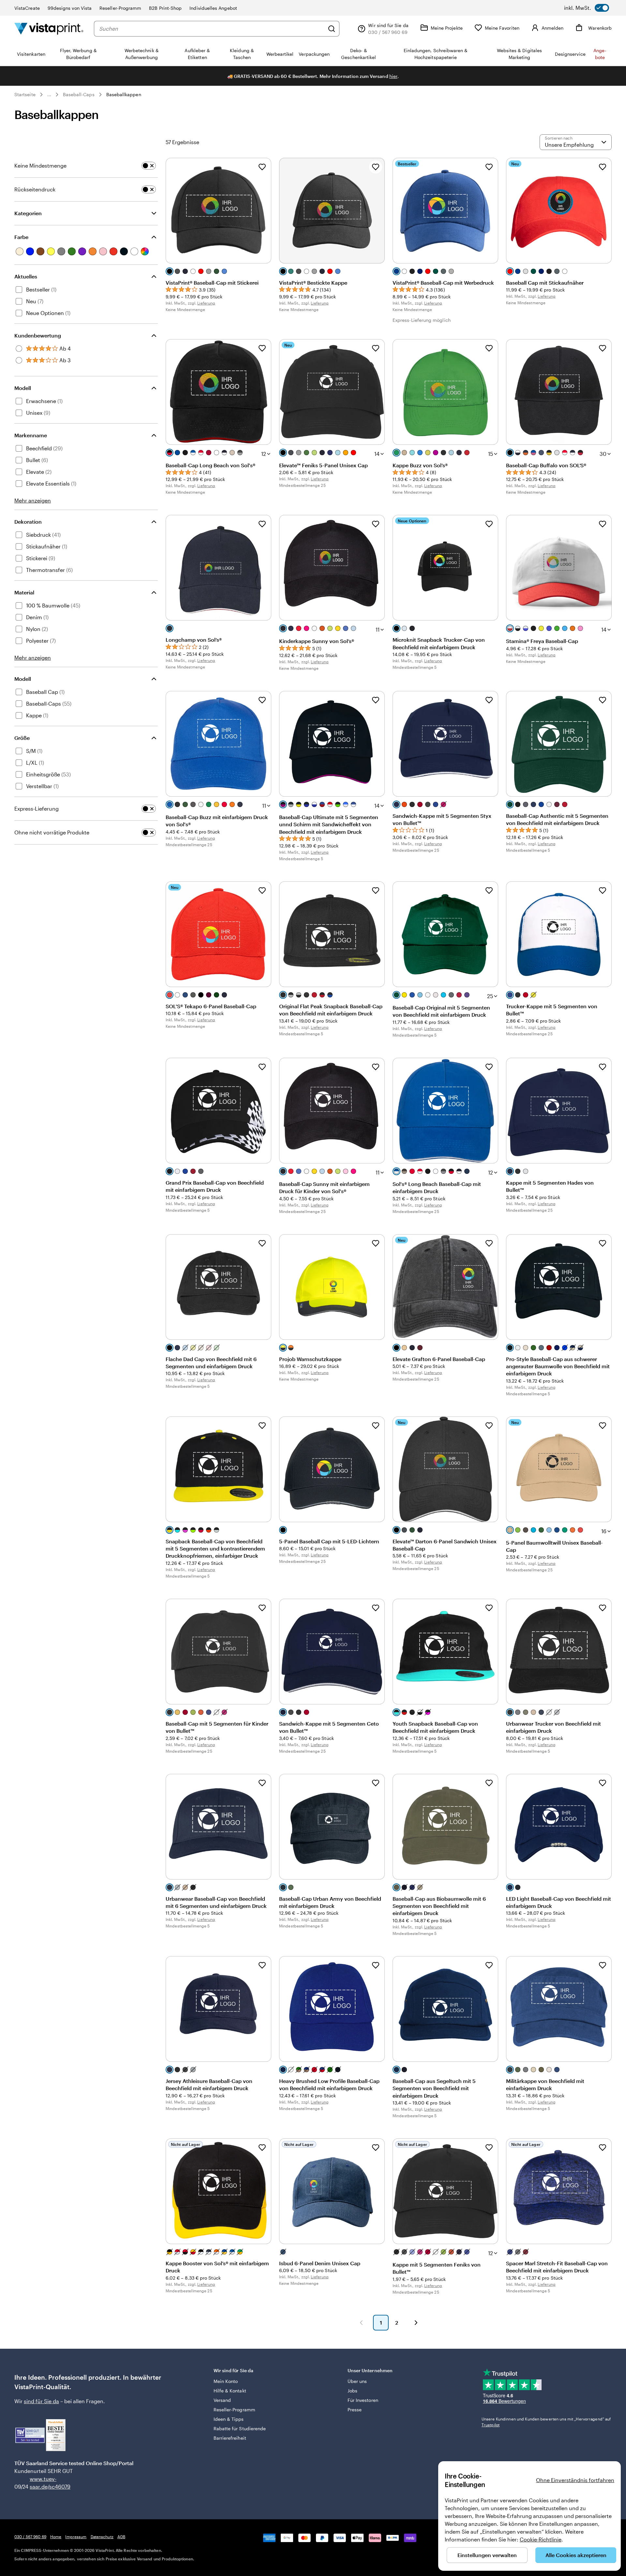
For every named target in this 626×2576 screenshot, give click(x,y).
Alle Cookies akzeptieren (576, 2555)
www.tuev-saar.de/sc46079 (40, 2483)
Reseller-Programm (120, 8)
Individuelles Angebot (213, 8)
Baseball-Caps (79, 94)
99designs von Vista (70, 8)
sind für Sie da (41, 2401)
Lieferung (206, 303)
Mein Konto (226, 2381)
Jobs (352, 2391)
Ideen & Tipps (229, 2419)
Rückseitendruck (35, 189)
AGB (121, 2537)
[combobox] (212, 29)
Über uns (357, 2381)
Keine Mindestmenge (40, 165)
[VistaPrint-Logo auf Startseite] (49, 29)
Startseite (25, 94)
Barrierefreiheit (230, 2438)
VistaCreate (27, 8)
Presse (355, 2410)
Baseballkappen (124, 94)
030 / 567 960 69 (30, 2537)
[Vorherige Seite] (361, 2323)
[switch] (587, 8)
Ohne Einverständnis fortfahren (575, 2480)
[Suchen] (332, 29)
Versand (222, 2400)
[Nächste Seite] (416, 2323)
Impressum (76, 2537)
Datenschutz (102, 2537)
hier (393, 76)
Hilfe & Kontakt (230, 2391)
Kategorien (28, 213)
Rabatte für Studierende (240, 2428)
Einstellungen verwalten (487, 2555)
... (49, 95)
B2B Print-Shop (165, 8)
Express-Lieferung (37, 809)
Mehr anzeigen (33, 500)
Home (56, 2537)
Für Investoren (363, 2400)
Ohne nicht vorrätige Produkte (52, 832)
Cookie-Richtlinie (541, 2539)
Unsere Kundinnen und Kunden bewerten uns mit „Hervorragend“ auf (546, 2422)
